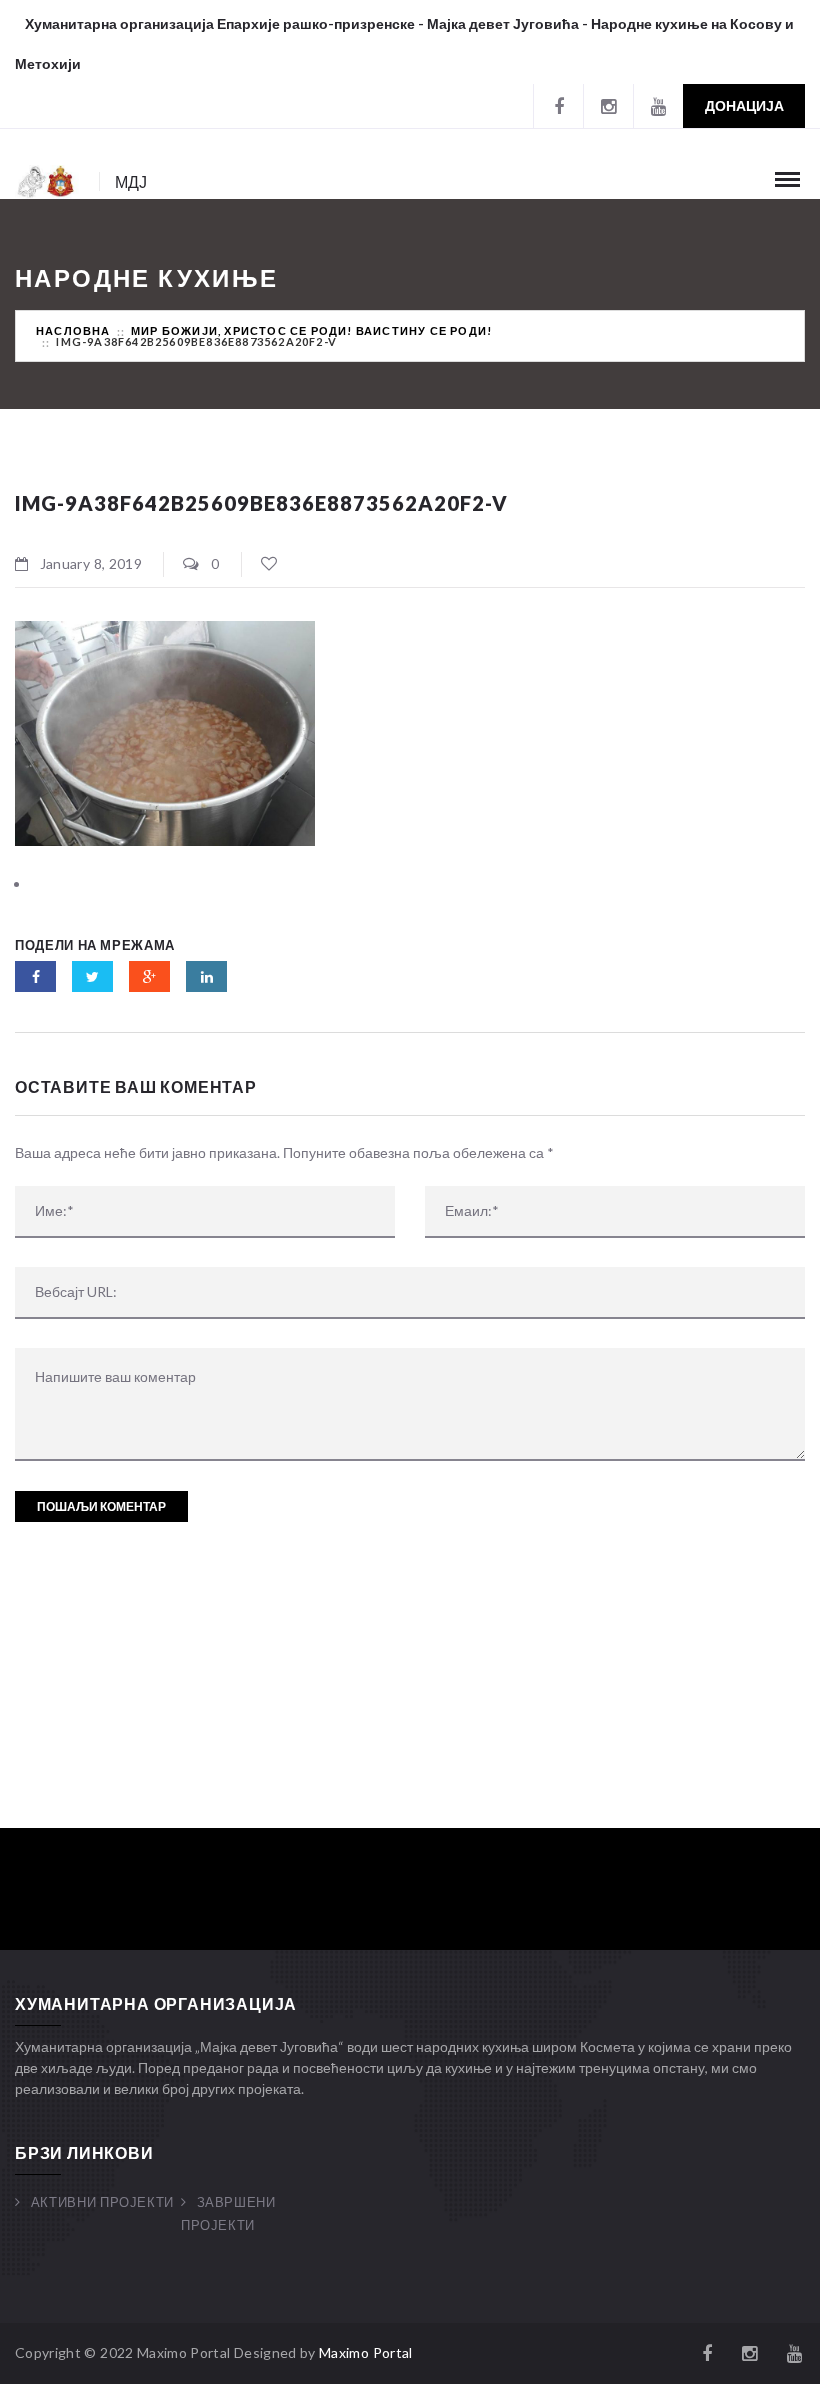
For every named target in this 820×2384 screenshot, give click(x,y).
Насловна (73, 330)
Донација (744, 105)
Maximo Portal (366, 2352)
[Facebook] (558, 106)
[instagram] (608, 106)
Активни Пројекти (102, 2202)
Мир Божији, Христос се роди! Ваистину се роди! (311, 330)
